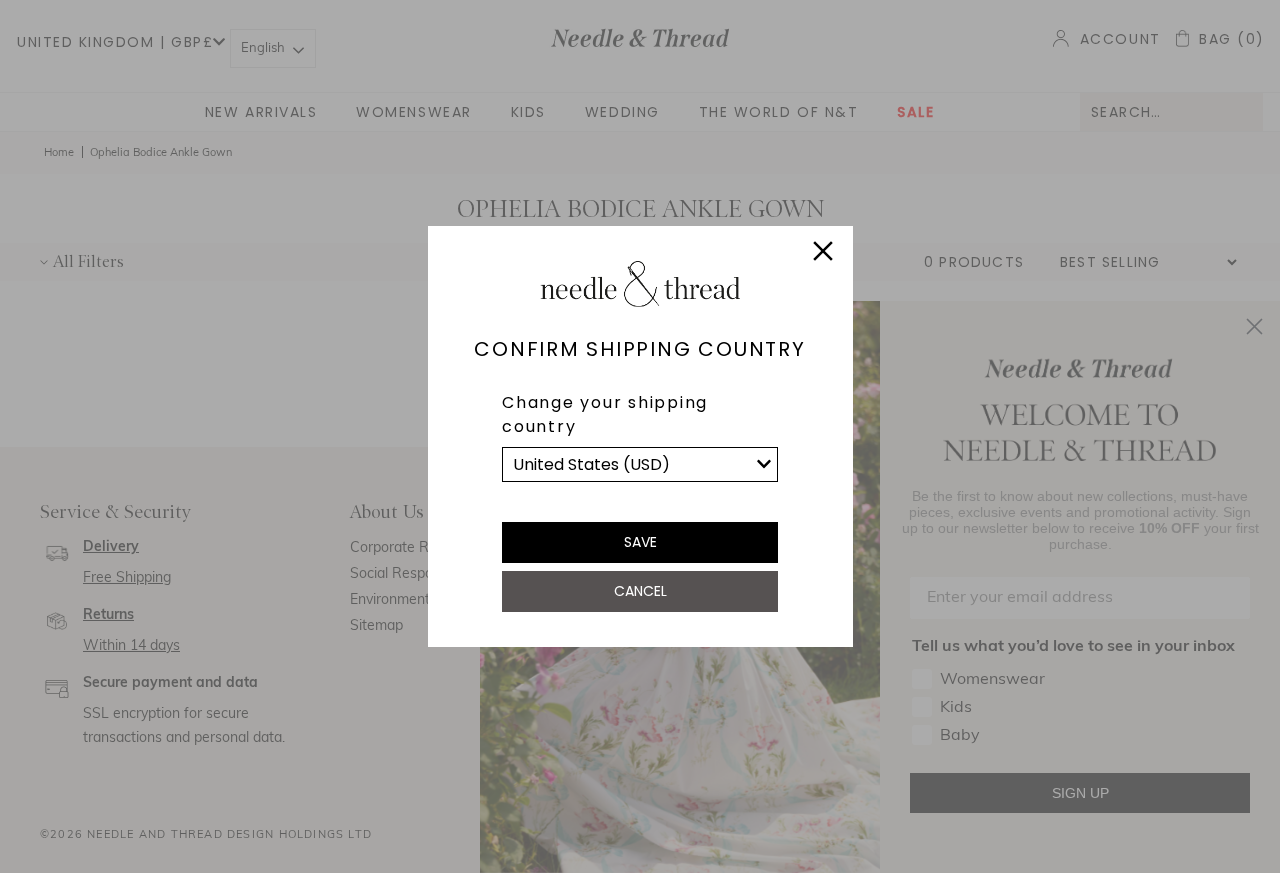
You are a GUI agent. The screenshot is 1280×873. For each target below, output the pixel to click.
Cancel (640, 591)
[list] (640, 464)
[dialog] (640, 436)
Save (640, 542)
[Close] (823, 254)
